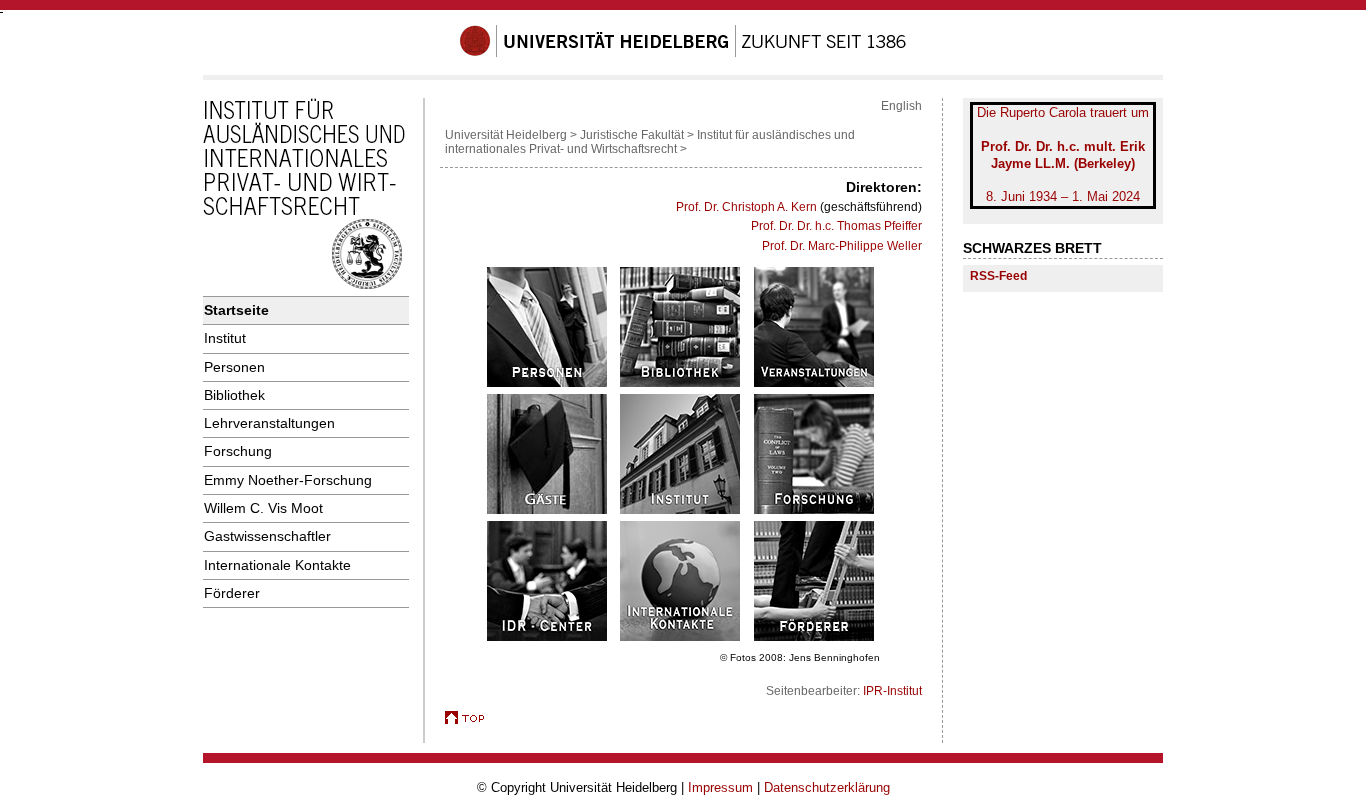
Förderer (232, 593)
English (901, 106)
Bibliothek (234, 395)
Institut (225, 338)
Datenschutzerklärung (827, 787)
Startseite (236, 310)
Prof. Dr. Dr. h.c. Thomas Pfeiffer (836, 226)
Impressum (720, 787)
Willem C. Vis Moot (263, 508)
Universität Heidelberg (506, 135)
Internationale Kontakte (277, 565)
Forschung (238, 451)
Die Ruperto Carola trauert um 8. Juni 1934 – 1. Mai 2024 (1063, 154)
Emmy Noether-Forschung (288, 480)
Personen (234, 367)
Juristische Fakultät (632, 135)
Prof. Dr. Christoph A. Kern (746, 207)
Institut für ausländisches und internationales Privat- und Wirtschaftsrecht (650, 142)
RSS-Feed (998, 275)
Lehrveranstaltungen (269, 423)
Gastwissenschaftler (267, 536)
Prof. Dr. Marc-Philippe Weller (842, 246)
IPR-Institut (892, 691)
